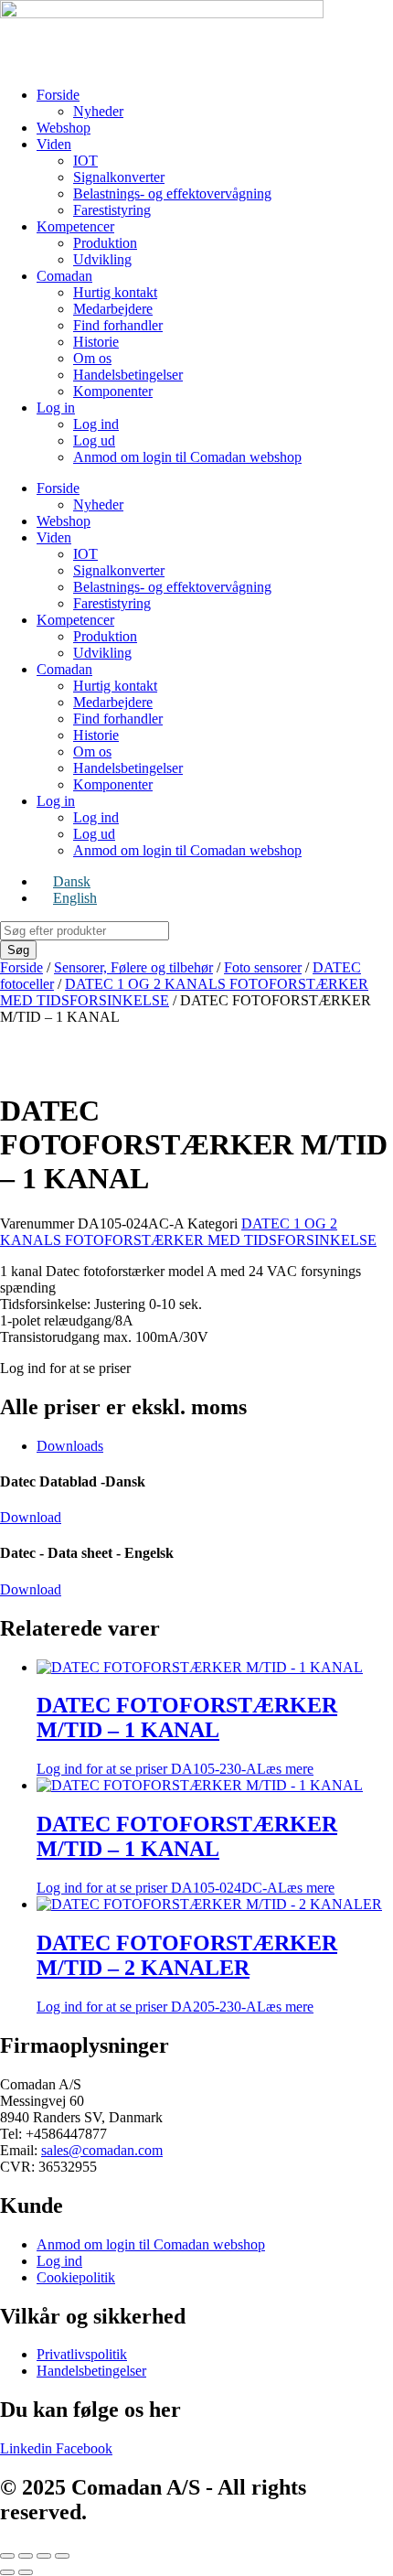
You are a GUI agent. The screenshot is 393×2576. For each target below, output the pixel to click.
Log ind (96, 424)
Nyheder (98, 111)
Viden (54, 144)
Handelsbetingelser (128, 375)
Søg (18, 950)
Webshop (64, 128)
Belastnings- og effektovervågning (172, 193)
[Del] (44, 2556)
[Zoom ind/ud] (7, 2556)
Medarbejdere (113, 309)
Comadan (64, 276)
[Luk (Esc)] (62, 2556)
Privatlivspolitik (82, 2354)
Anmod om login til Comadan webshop (187, 457)
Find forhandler (118, 325)
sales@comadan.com (102, 2150)
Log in (56, 408)
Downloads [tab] (70, 1446)
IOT (85, 161)
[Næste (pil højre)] (26, 2572)
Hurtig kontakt (115, 292)
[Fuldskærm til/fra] (26, 2556)
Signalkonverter (119, 177)
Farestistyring (112, 210)
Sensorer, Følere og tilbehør (133, 967)
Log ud (94, 440)
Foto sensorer (263, 967)
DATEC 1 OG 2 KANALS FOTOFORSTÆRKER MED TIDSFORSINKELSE (188, 1232)
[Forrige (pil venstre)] (7, 2572)
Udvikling (102, 259)
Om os (92, 358)
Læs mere (285, 1769)
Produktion (105, 243)
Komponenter (113, 391)
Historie (96, 342)
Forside (58, 95)
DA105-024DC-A (187, 1854)
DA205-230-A (187, 1973)
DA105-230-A (187, 1735)
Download (31, 1517)
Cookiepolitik (76, 2277)
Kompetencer (75, 226)
